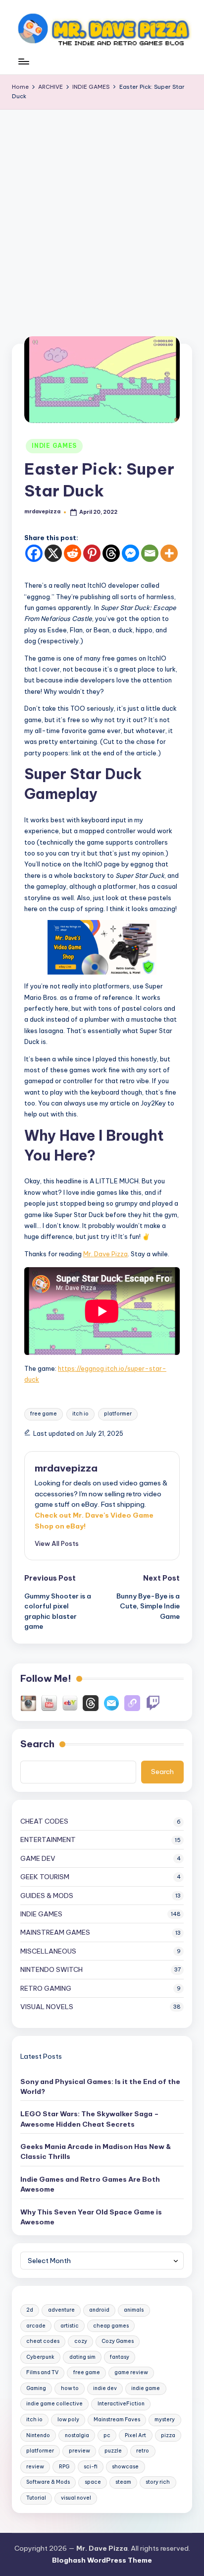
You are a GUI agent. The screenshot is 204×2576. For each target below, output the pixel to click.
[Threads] (111, 553)
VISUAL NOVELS (47, 2007)
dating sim (82, 2357)
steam (123, 2482)
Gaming (36, 2388)
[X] (53, 553)
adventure (61, 2310)
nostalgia (77, 2435)
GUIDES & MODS (47, 1896)
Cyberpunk (40, 2357)
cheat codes (43, 2341)
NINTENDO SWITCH (51, 1969)
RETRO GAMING (46, 1988)
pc (107, 2435)
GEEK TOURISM (45, 1877)
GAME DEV (38, 1858)
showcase (125, 2467)
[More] (169, 553)
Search (37, 1744)
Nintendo (38, 2435)
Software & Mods (48, 2482)
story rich (158, 2482)
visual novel (76, 2498)
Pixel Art (135, 2435)
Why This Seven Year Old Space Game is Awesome (91, 2217)
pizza (168, 2435)
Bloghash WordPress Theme (102, 2560)
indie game (146, 2388)
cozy (81, 2341)
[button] (57, 1543)
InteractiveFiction (121, 2404)
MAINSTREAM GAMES (55, 1932)
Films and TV (42, 2372)
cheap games (111, 2326)
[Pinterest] (92, 553)
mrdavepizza (66, 1468)
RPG (64, 2467)
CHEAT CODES (44, 1821)
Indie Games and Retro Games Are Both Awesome (90, 2184)
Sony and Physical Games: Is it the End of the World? (100, 2086)
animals (134, 2310)
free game (44, 1414)
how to (70, 2388)
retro (143, 2451)
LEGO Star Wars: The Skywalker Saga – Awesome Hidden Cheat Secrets (90, 2119)
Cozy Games (118, 2341)
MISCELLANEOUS (48, 1951)
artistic (70, 2326)
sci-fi (91, 2467)
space (93, 2482)
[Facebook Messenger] (130, 553)
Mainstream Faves (117, 2420)
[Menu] (23, 67)
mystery (165, 2420)
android (99, 2310)
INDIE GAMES (54, 446)
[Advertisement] (102, 217)
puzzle (113, 2451)
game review (131, 2372)
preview (79, 2451)
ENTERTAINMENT (48, 1840)
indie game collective (54, 2404)
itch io (80, 1414)
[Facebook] (34, 553)
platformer (118, 1414)
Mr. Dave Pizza (105, 1254)
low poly (68, 2420)
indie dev (105, 2388)
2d (30, 2310)
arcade (36, 2326)
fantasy (120, 2357)
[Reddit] (73, 553)
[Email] (150, 553)
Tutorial (36, 2498)
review (35, 2467)
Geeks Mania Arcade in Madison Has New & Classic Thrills (96, 2151)
